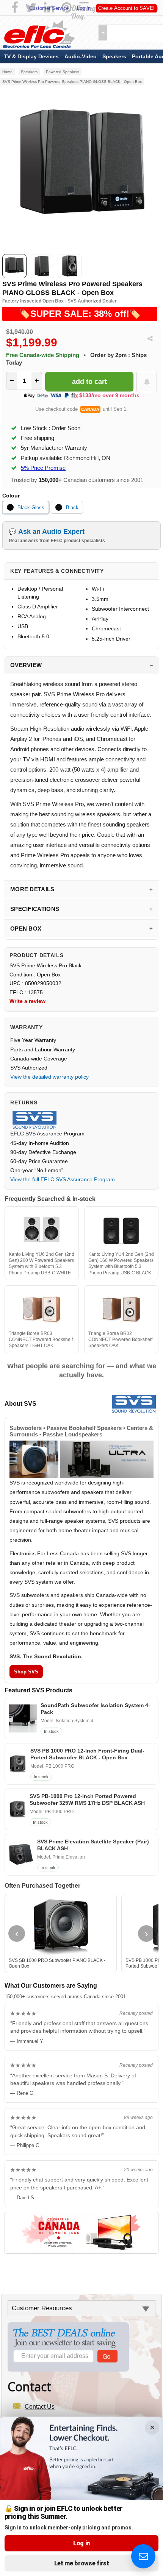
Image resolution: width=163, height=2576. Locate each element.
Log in (81, 2543)
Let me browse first (82, 2563)
